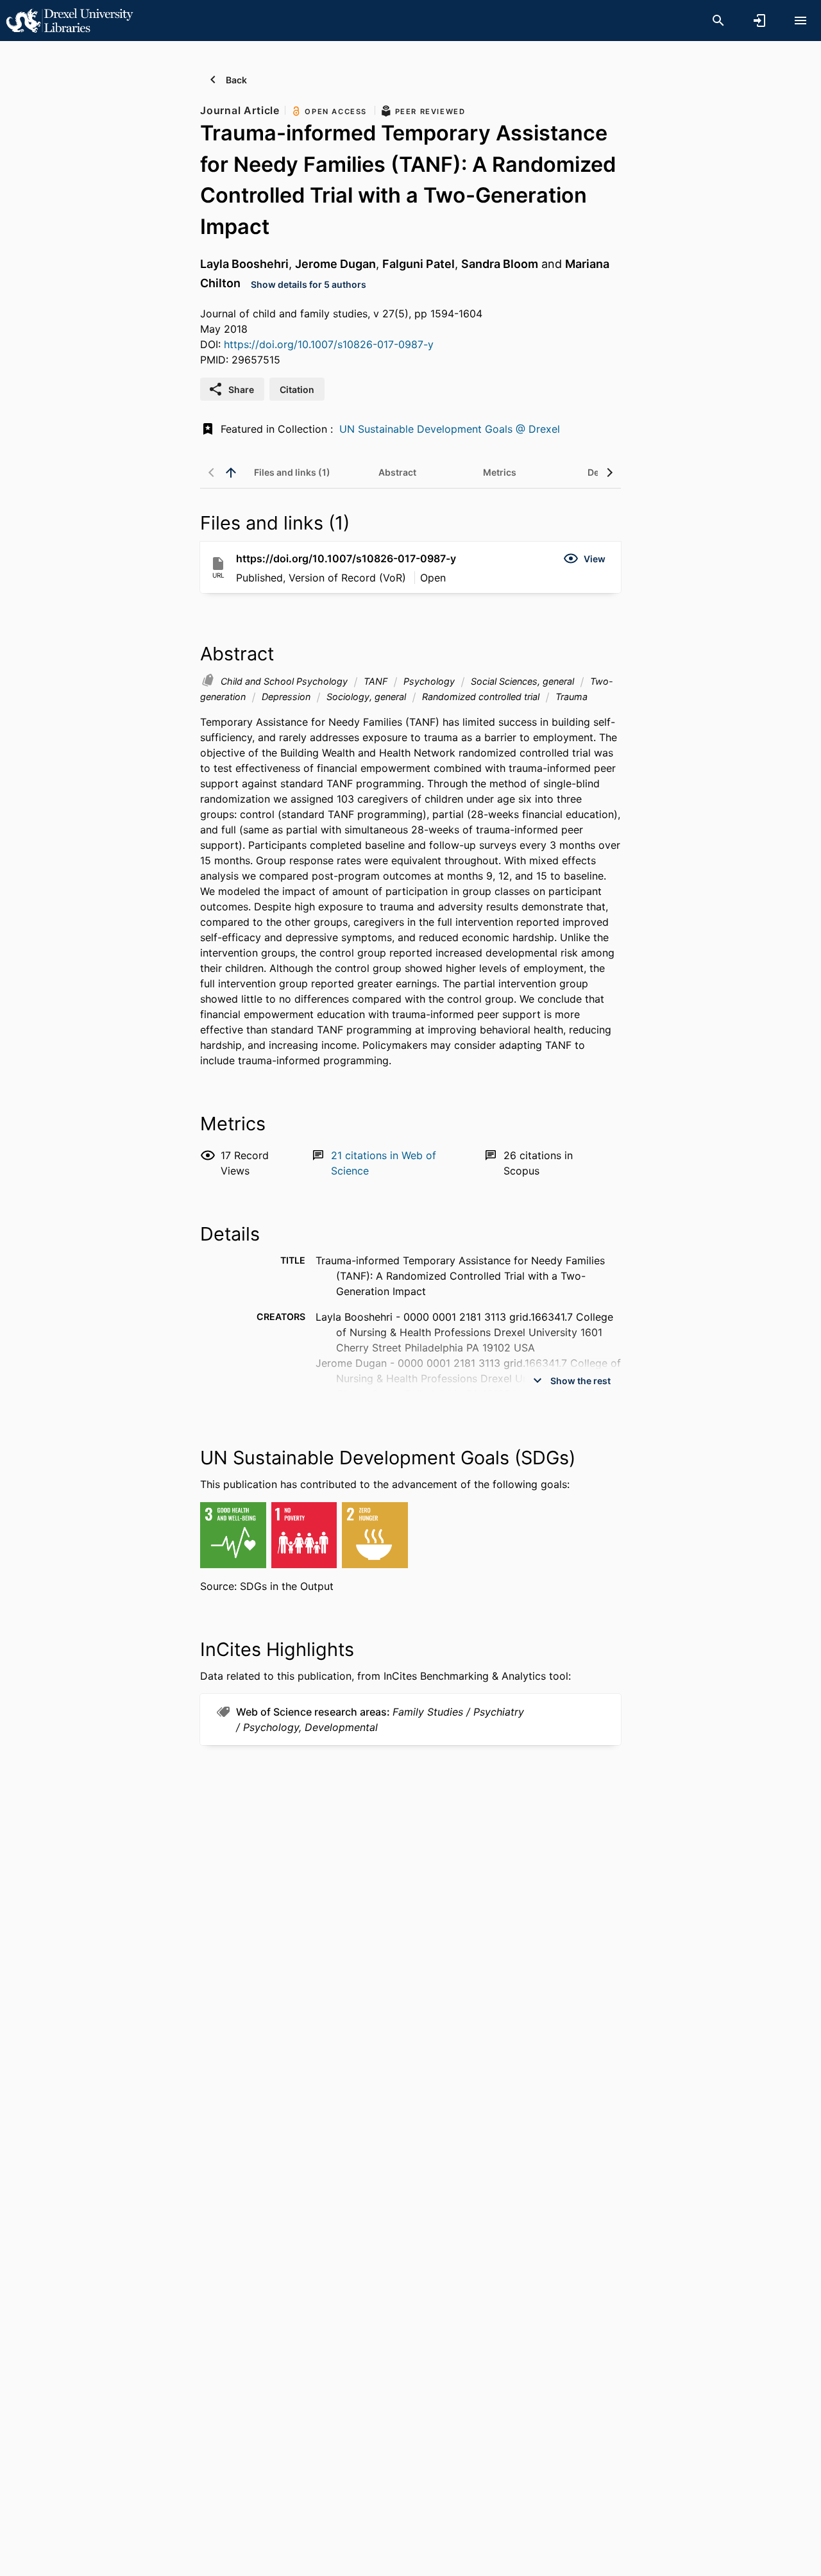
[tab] (292, 473)
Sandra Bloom (500, 264)
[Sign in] (759, 21)
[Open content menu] (800, 21)
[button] (584, 558)
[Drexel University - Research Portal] (69, 20)
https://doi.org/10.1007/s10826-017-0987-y (329, 344)
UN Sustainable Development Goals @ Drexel (450, 429)
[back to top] (231, 473)
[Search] (718, 21)
